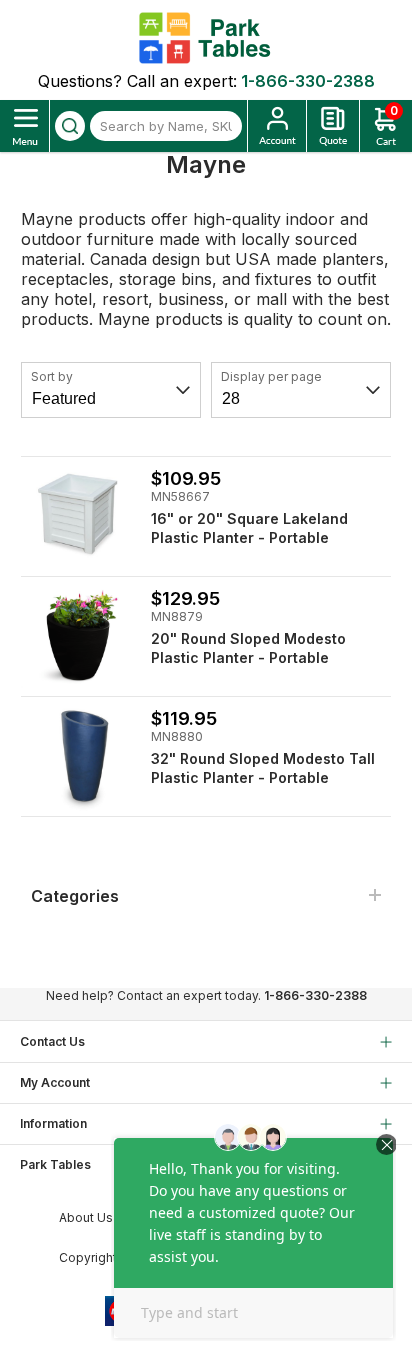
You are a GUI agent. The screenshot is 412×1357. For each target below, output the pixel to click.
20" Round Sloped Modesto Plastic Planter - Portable (248, 648)
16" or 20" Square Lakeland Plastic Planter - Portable (249, 528)
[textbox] (166, 126)
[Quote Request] (333, 126)
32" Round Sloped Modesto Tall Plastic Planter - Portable (263, 768)
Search (70, 126)
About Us (86, 1217)
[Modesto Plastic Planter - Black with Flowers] (78, 634)
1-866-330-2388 (308, 81)
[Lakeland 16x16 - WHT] (78, 514)
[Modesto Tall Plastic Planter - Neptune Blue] (78, 754)
